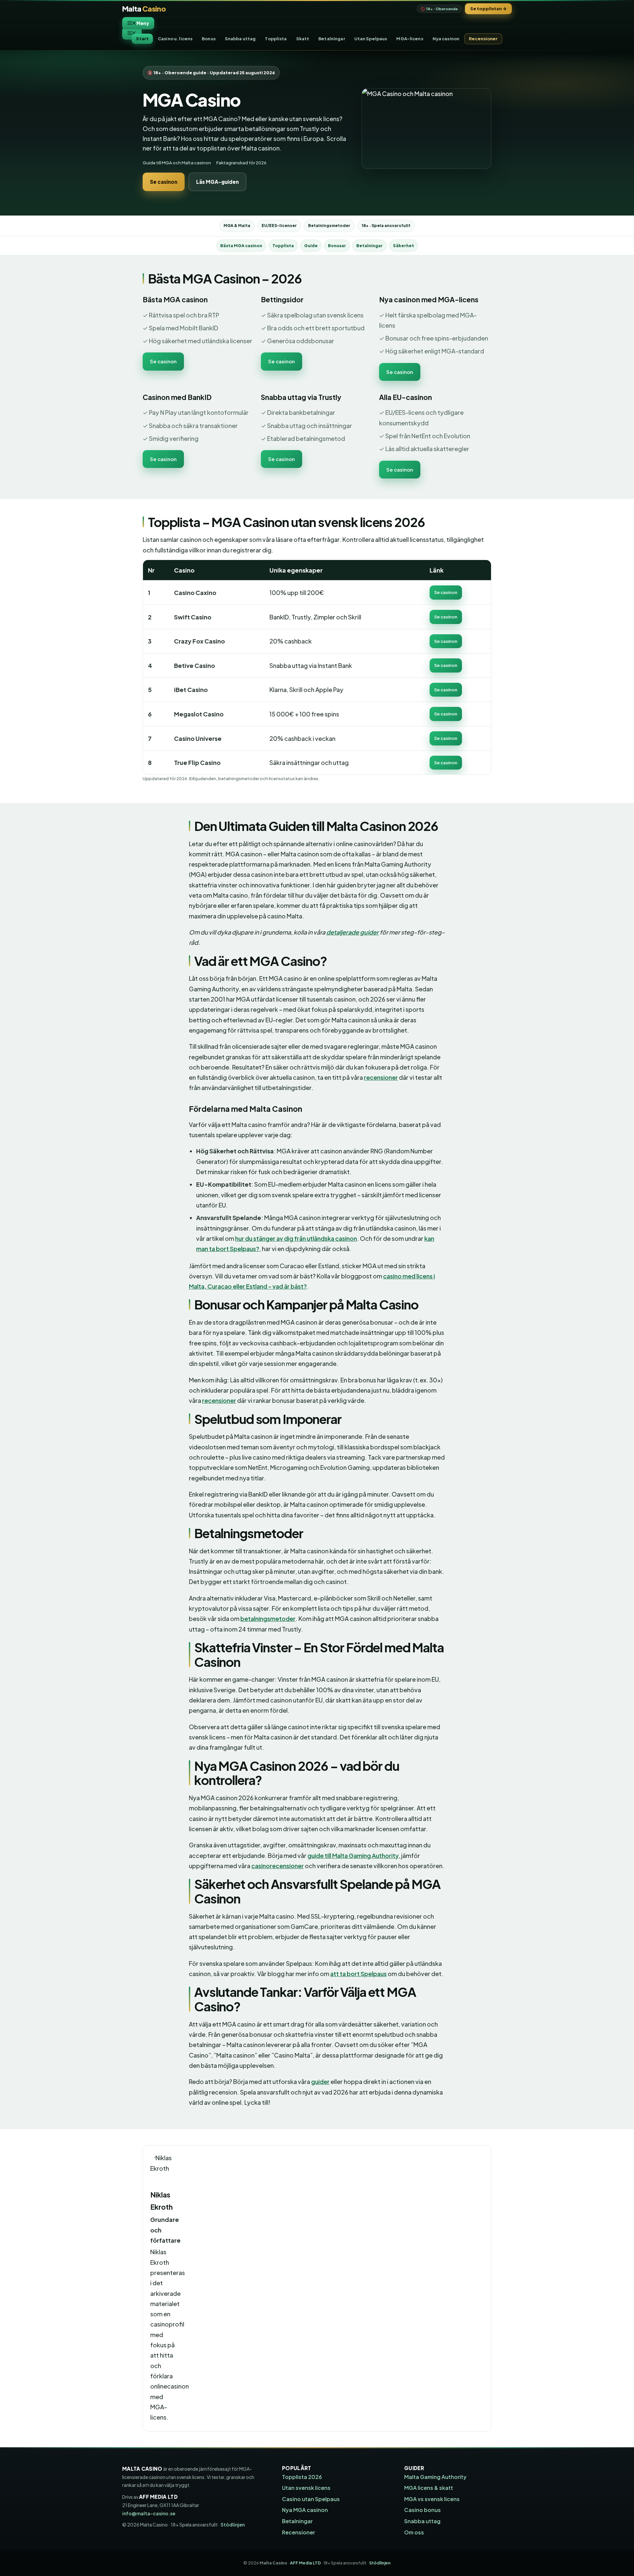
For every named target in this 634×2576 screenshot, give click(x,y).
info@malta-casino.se (149, 2513)
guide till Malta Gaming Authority (353, 1855)
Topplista (276, 39)
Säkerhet (404, 246)
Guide (311, 246)
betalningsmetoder (268, 1618)
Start (142, 39)
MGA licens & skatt (429, 2488)
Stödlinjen (233, 2525)
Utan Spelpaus (371, 39)
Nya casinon (446, 39)
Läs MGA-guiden (217, 182)
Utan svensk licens (306, 2488)
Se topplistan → (488, 9)
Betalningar (332, 39)
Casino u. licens (175, 39)
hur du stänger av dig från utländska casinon (296, 1238)
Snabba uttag (240, 39)
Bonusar (337, 246)
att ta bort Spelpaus (358, 1974)
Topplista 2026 (302, 2477)
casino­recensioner (278, 1866)
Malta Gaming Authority (435, 2477)
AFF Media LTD (305, 2563)
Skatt (303, 39)
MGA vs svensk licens (432, 2499)
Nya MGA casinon (305, 2510)
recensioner (381, 1077)
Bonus (209, 39)
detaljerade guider (352, 932)
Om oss (414, 2532)
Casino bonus (423, 2510)
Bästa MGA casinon (241, 246)
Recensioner (483, 39)
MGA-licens (410, 39)
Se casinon (164, 182)
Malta (144, 9)
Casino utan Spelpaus (311, 2499)
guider (320, 2081)
